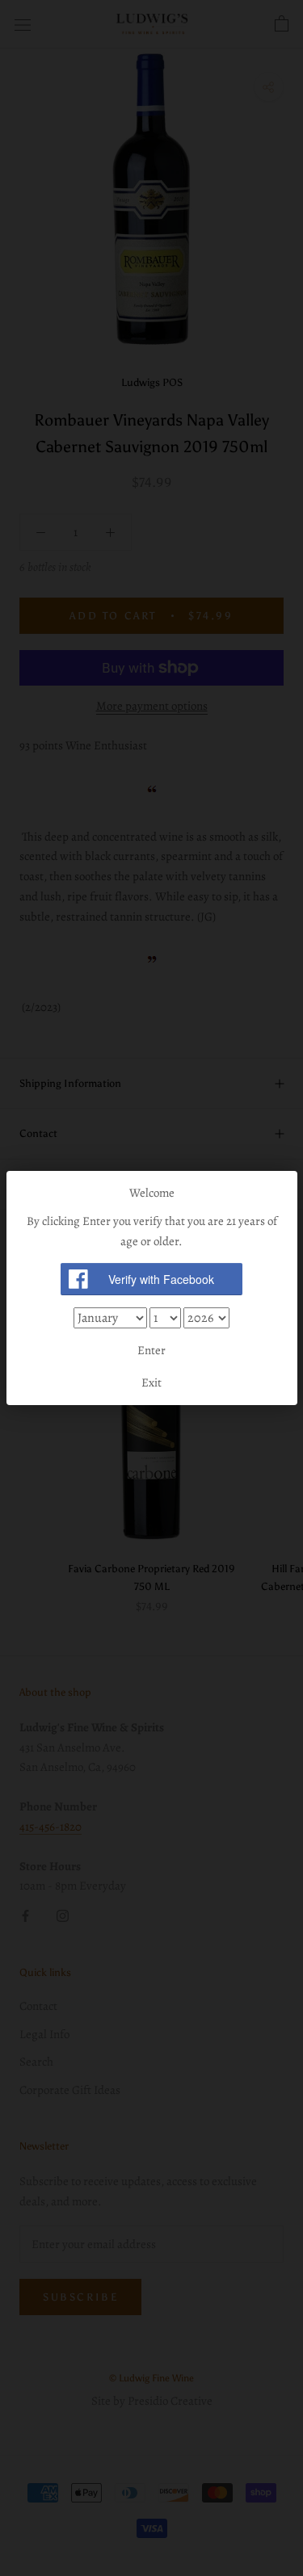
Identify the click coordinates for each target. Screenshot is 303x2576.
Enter (151, 1350)
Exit (151, 1382)
